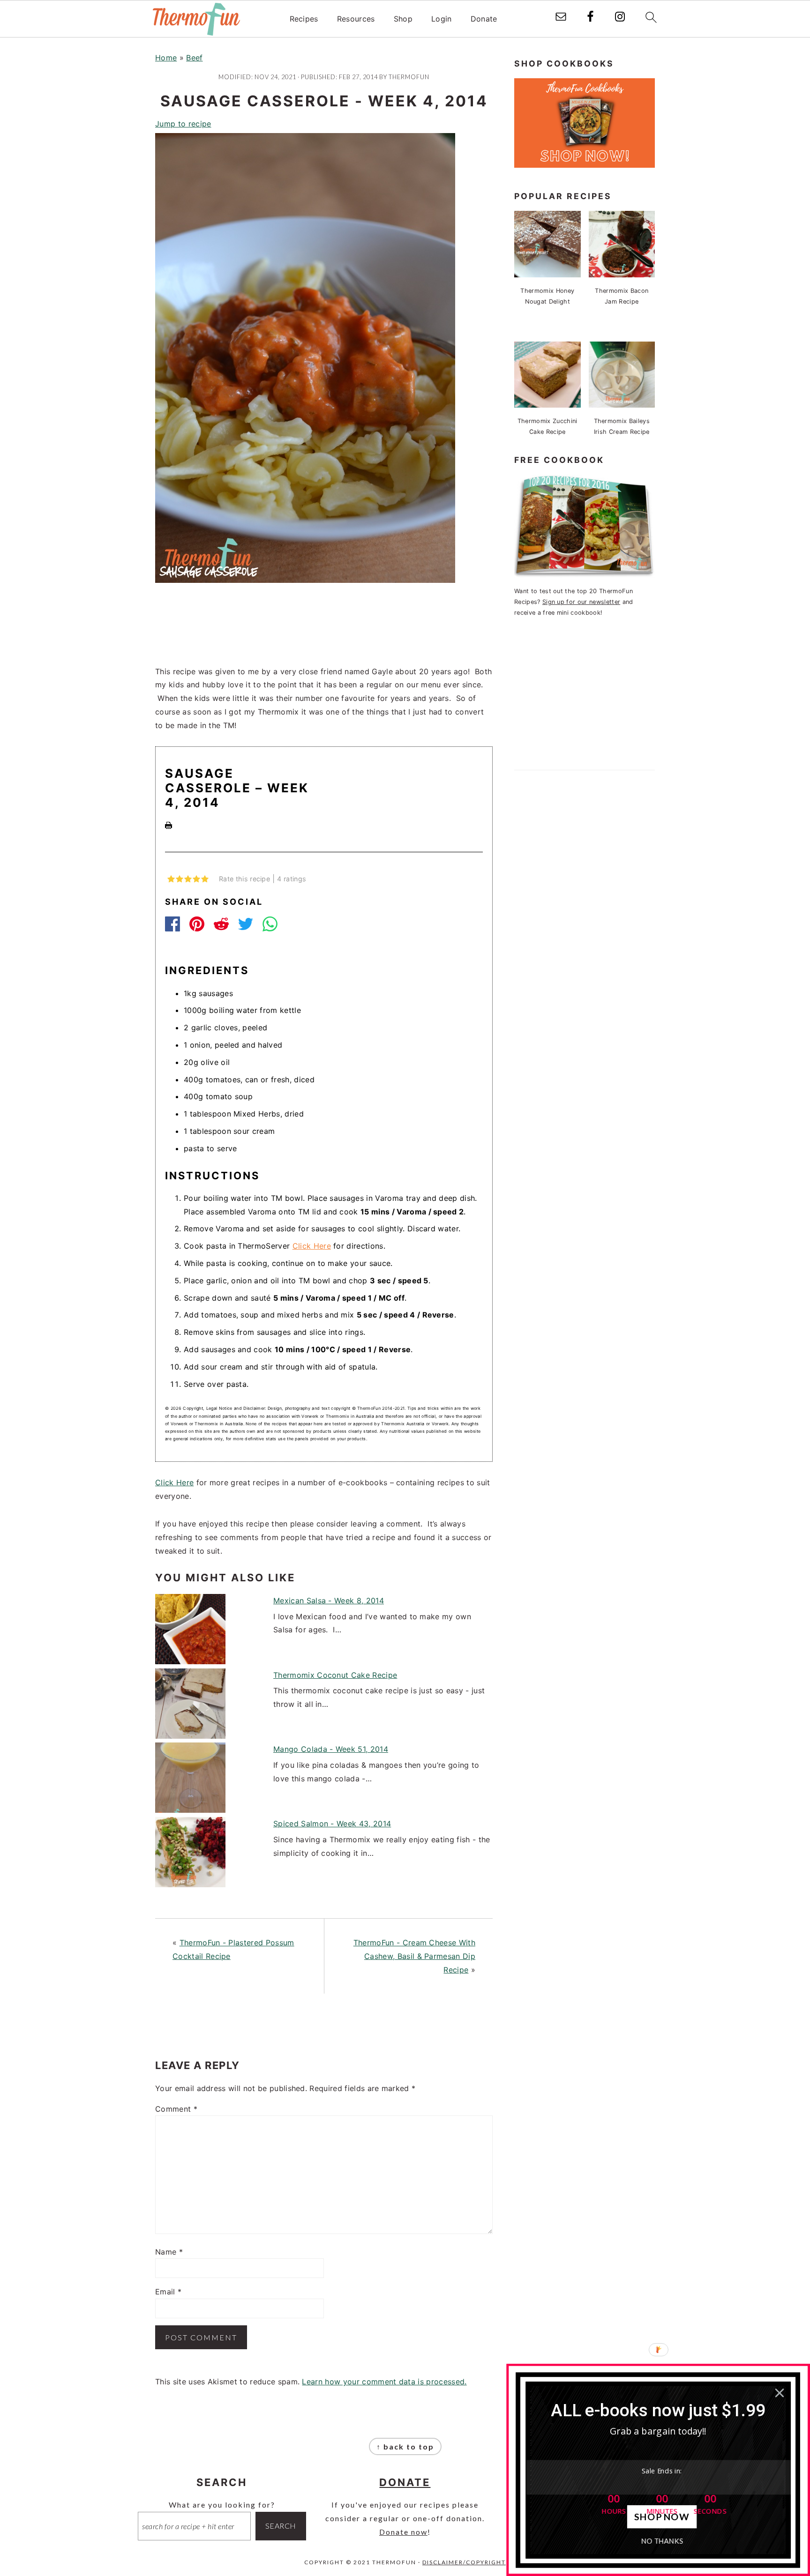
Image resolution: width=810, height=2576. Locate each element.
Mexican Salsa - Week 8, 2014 (329, 1601)
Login (442, 19)
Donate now (403, 2532)
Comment (176, 2109)
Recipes (304, 19)
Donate (484, 19)
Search (281, 2526)
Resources (356, 19)
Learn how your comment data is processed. (384, 2382)
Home (166, 58)
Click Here (312, 1246)
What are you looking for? (222, 2505)
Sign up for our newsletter (581, 602)
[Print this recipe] (169, 826)
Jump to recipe (183, 124)
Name (169, 2252)
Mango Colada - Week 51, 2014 (331, 1749)
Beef (194, 58)
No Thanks (662, 2541)
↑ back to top (405, 2446)
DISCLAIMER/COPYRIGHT (464, 2562)
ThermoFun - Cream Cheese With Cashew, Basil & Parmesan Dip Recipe (414, 1956)
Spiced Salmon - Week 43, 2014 (332, 1824)
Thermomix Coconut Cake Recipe (335, 1675)
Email (168, 2292)
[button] (658, 2411)
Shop (403, 19)
